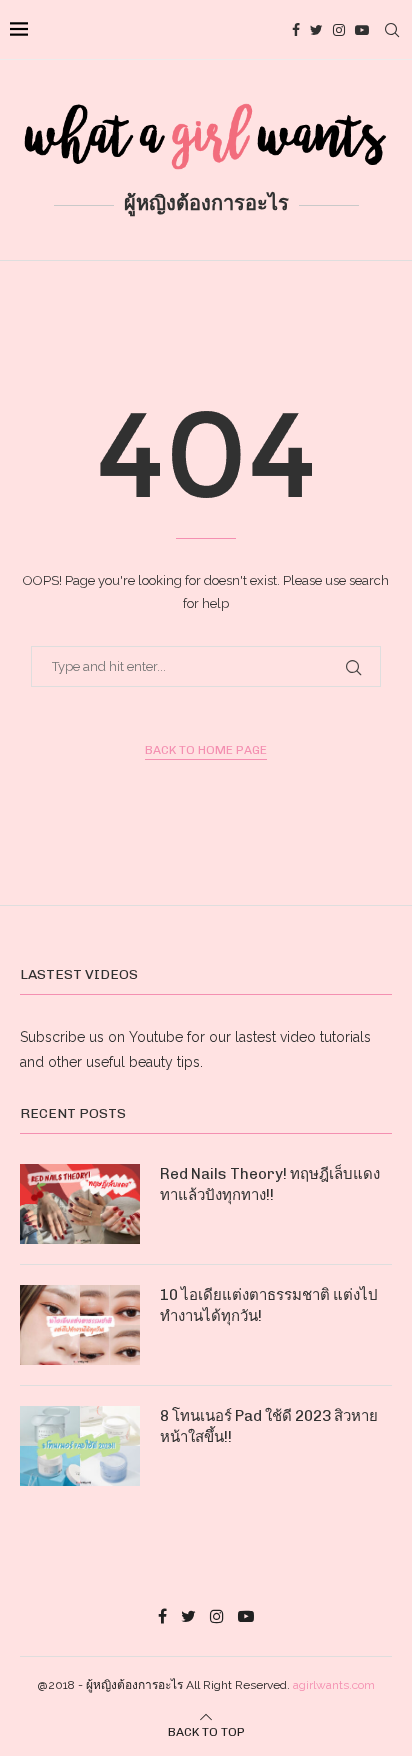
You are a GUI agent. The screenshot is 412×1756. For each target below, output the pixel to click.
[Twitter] (316, 30)
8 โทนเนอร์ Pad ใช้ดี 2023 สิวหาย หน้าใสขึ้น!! (269, 1426)
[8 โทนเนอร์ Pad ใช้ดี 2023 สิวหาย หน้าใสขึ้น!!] (80, 1446)
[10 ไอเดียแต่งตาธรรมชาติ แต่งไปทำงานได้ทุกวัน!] (80, 1325)
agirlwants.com (334, 1685)
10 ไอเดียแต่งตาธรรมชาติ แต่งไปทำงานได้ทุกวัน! (269, 1305)
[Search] (392, 30)
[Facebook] (296, 30)
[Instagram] (339, 30)
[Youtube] (362, 30)
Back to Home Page (206, 750)
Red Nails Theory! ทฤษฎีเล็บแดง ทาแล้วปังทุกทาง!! (270, 1184)
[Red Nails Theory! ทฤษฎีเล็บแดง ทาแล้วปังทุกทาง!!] (80, 1204)
